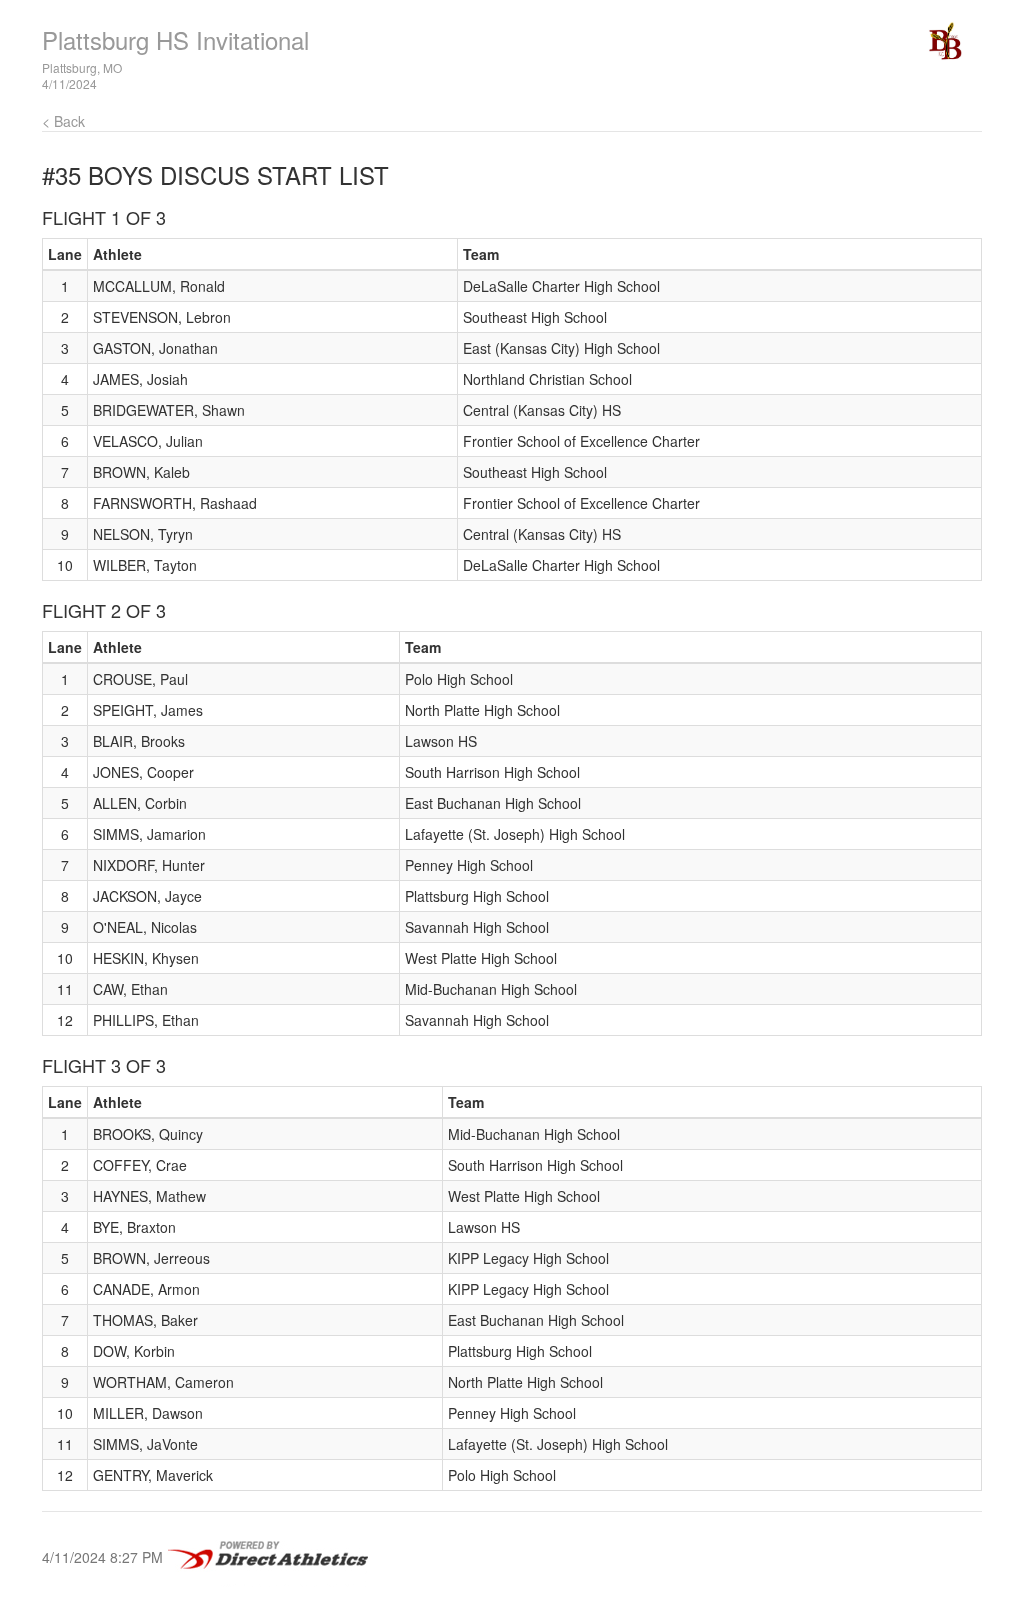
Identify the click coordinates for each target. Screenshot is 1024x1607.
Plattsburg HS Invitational (175, 39)
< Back (63, 121)
